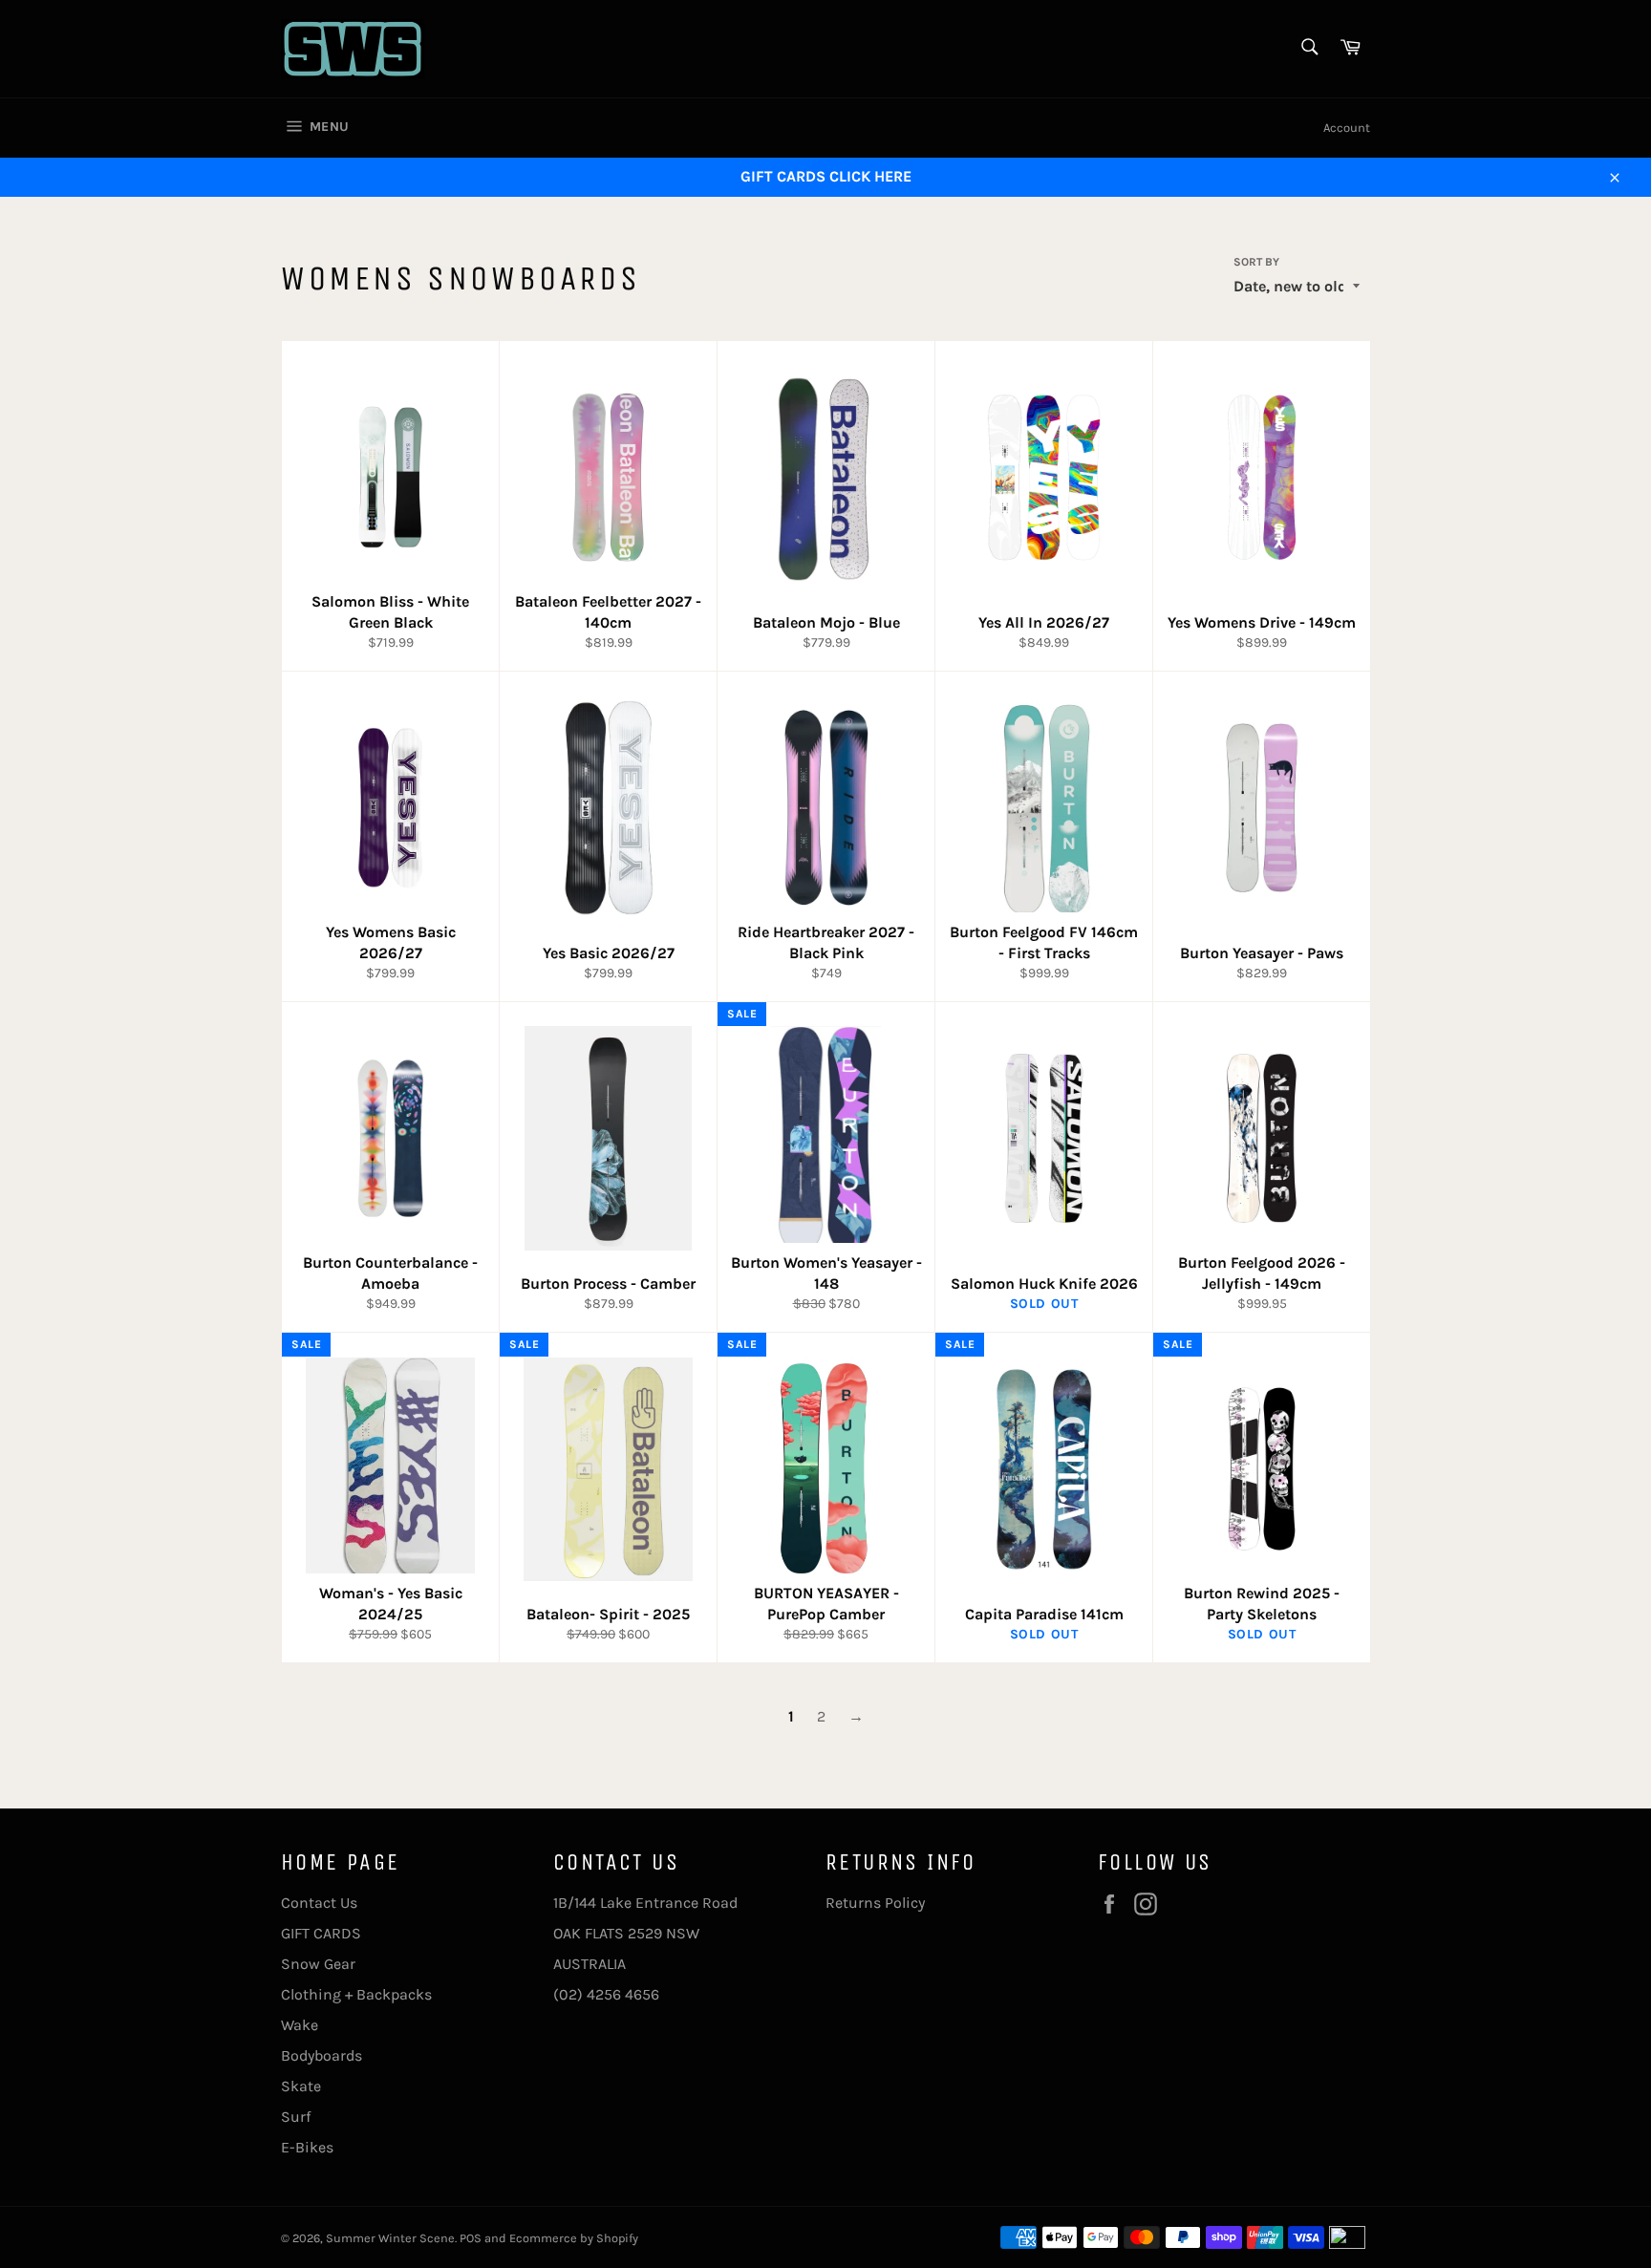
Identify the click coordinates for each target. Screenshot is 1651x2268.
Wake (300, 2025)
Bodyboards (322, 2055)
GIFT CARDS (321, 1933)
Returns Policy (875, 1903)
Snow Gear (318, 1964)
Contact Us (319, 1903)
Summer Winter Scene (390, 2238)
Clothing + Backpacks (356, 1994)
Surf (296, 2117)
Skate (301, 2086)
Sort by (1256, 262)
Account (1347, 128)
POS (471, 2238)
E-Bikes (307, 2147)
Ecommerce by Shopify (574, 2238)
